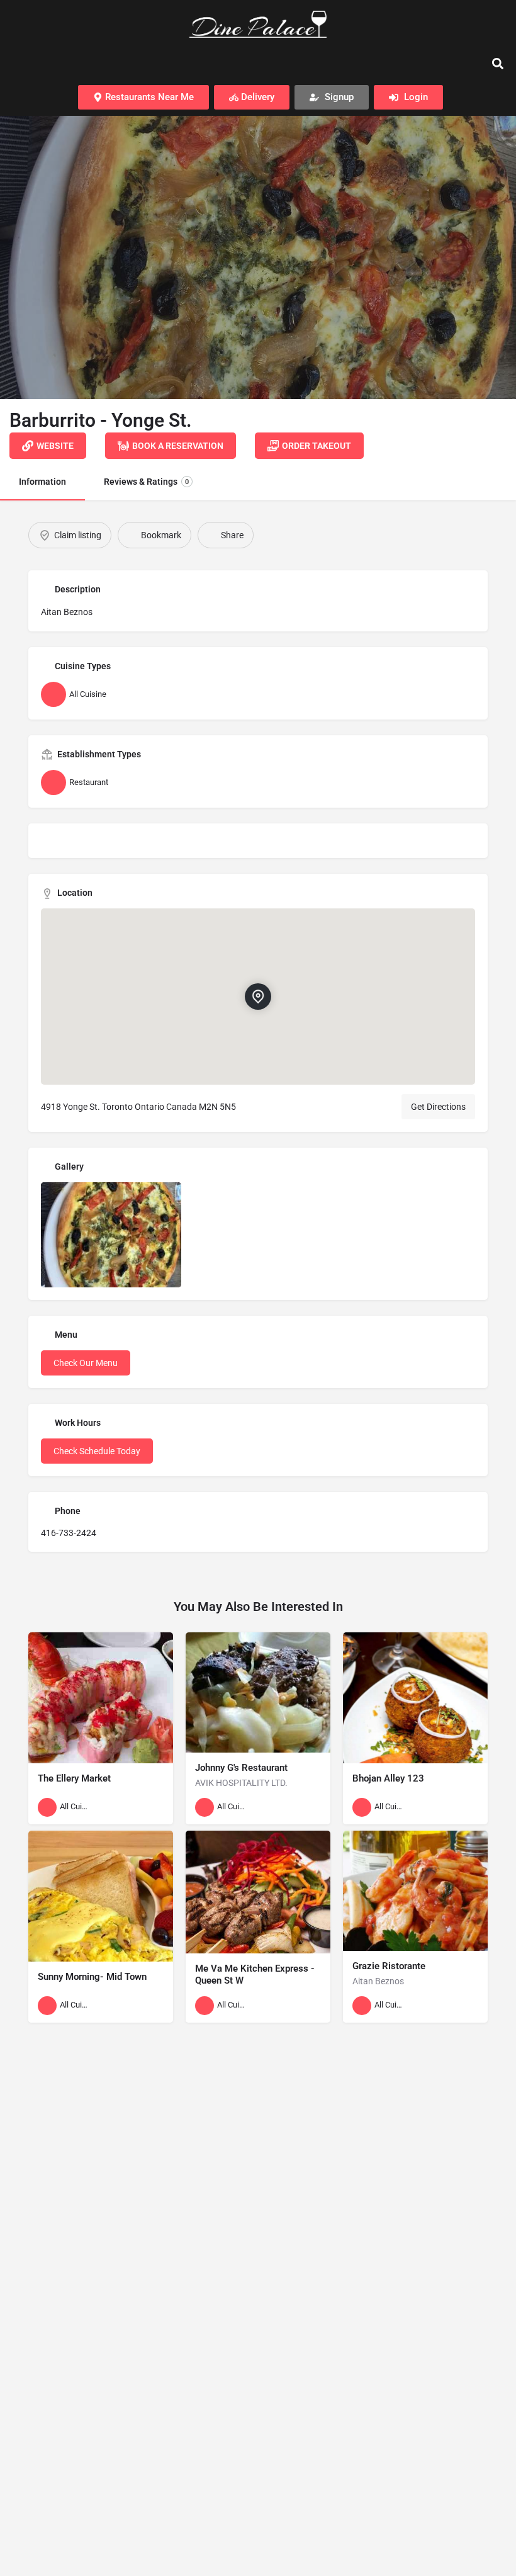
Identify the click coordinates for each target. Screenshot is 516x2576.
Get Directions (438, 1107)
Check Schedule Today (97, 1451)
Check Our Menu (86, 1363)
